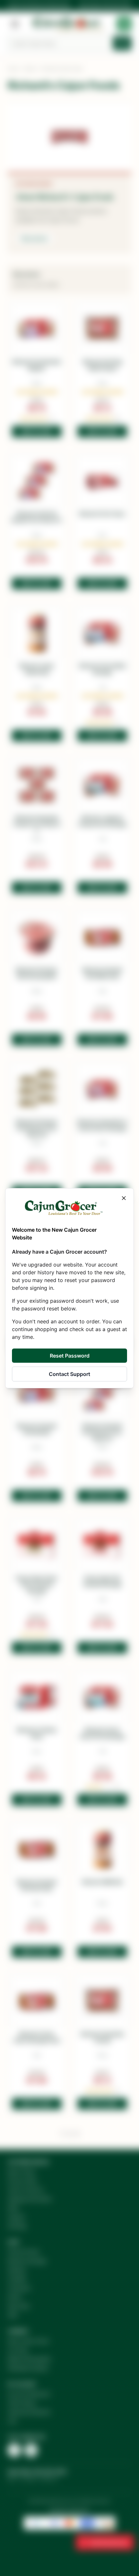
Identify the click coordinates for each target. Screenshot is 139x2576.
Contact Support (69, 1374)
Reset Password (70, 1356)
